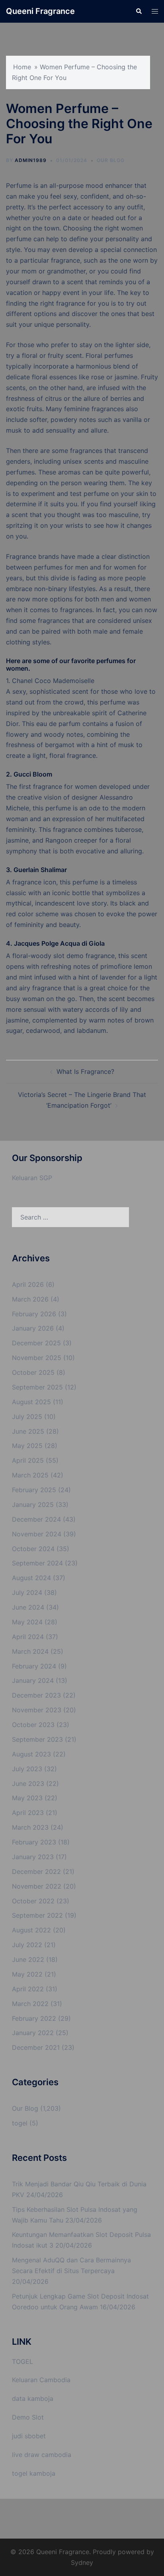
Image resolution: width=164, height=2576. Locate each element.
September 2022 (37, 1915)
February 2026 (34, 1314)
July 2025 (27, 1417)
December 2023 (36, 1695)
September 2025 (37, 1387)
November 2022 (37, 1886)
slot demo (68, 956)
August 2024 (31, 1578)
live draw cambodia (42, 2455)
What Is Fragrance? (85, 1071)
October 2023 (33, 1725)
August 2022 (31, 1930)
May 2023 (27, 1798)
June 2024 (28, 1607)
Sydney (82, 2562)
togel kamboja (34, 2473)
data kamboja (33, 2398)
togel (20, 2123)
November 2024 (37, 1534)
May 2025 (27, 1446)
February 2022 (34, 2018)
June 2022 (28, 1959)
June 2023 (28, 1784)
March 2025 (30, 1475)
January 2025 (33, 1505)
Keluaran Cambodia (41, 2380)
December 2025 (36, 1343)
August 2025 (31, 1402)
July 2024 (27, 1592)
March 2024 (30, 1651)
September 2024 (37, 1563)
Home (22, 67)
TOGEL (22, 2361)
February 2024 (34, 1666)
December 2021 (36, 2047)
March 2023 (30, 1827)
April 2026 (28, 1284)
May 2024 (27, 1622)
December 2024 (36, 1519)
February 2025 (34, 1490)
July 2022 (27, 1945)
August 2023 (31, 1754)
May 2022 (27, 1974)
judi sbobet (29, 2436)
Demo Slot (28, 2417)
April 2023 (28, 1813)
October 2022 (33, 1901)
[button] (139, 11)
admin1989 (31, 160)
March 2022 (30, 2004)
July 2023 (27, 1769)
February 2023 (34, 1842)
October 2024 (33, 1549)
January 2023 (33, 1857)
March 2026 (30, 1299)
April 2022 (28, 1989)
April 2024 (28, 1637)
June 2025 (28, 1431)
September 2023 (37, 1739)
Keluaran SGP (32, 1178)
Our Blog (111, 160)
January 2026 (33, 1328)
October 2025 (33, 1372)
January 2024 (33, 1680)
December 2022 (36, 1872)
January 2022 (33, 2033)
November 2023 (37, 1710)
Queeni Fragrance (40, 11)
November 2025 (37, 1358)
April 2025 (28, 1460)
